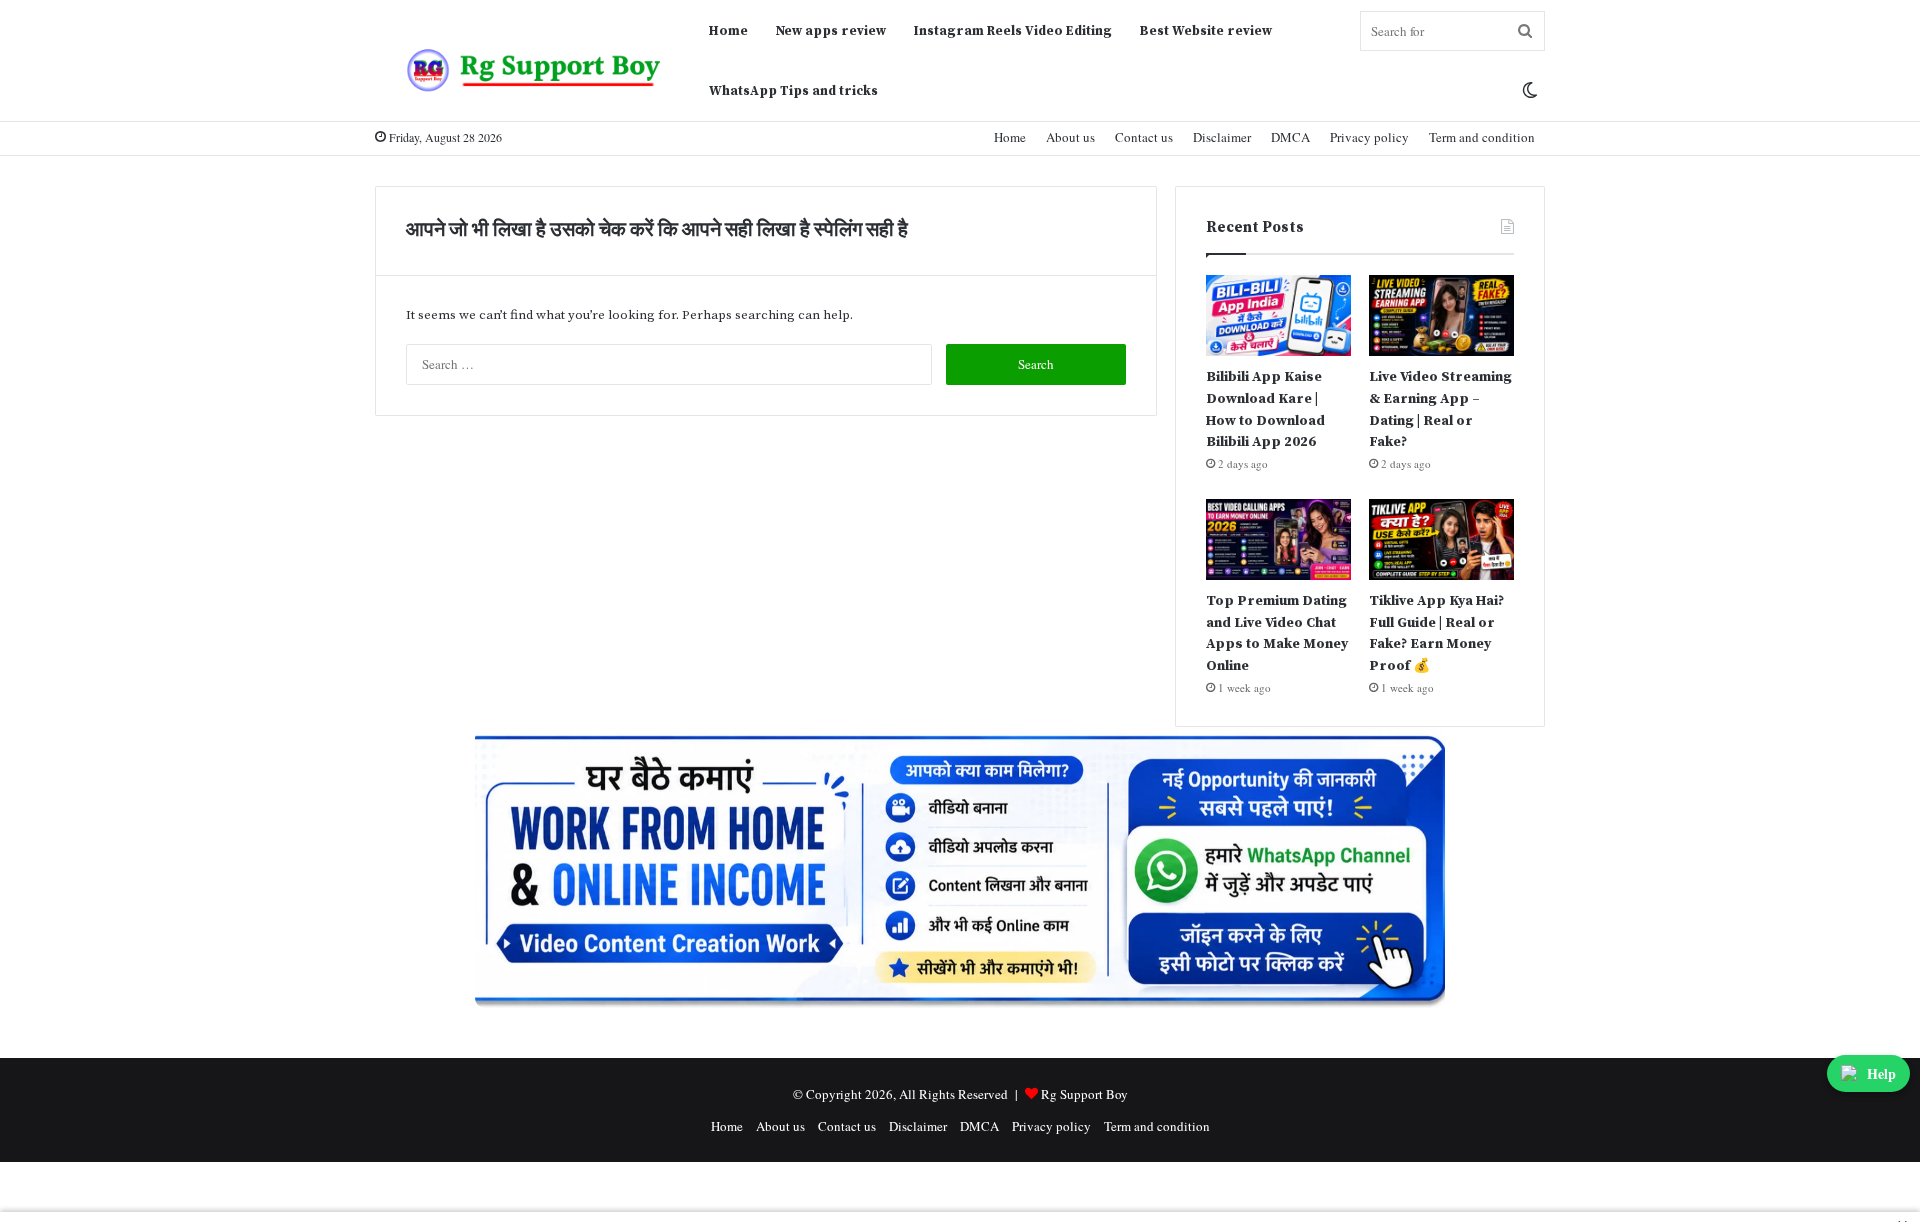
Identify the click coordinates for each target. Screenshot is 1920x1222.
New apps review (831, 31)
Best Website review (1206, 31)
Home (728, 31)
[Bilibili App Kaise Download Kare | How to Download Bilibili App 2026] (1278, 315)
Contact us (1144, 137)
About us (1070, 137)
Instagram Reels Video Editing (1013, 31)
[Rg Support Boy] (534, 69)
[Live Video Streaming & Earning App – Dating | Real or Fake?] (1441, 315)
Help (1881, 1073)
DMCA (1290, 137)
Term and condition (1482, 137)
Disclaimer (1222, 137)
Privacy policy (1369, 137)
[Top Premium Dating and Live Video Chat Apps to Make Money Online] (1278, 539)
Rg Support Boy (1084, 1094)
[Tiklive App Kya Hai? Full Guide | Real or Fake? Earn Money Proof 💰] (1441, 539)
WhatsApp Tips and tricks (793, 91)
